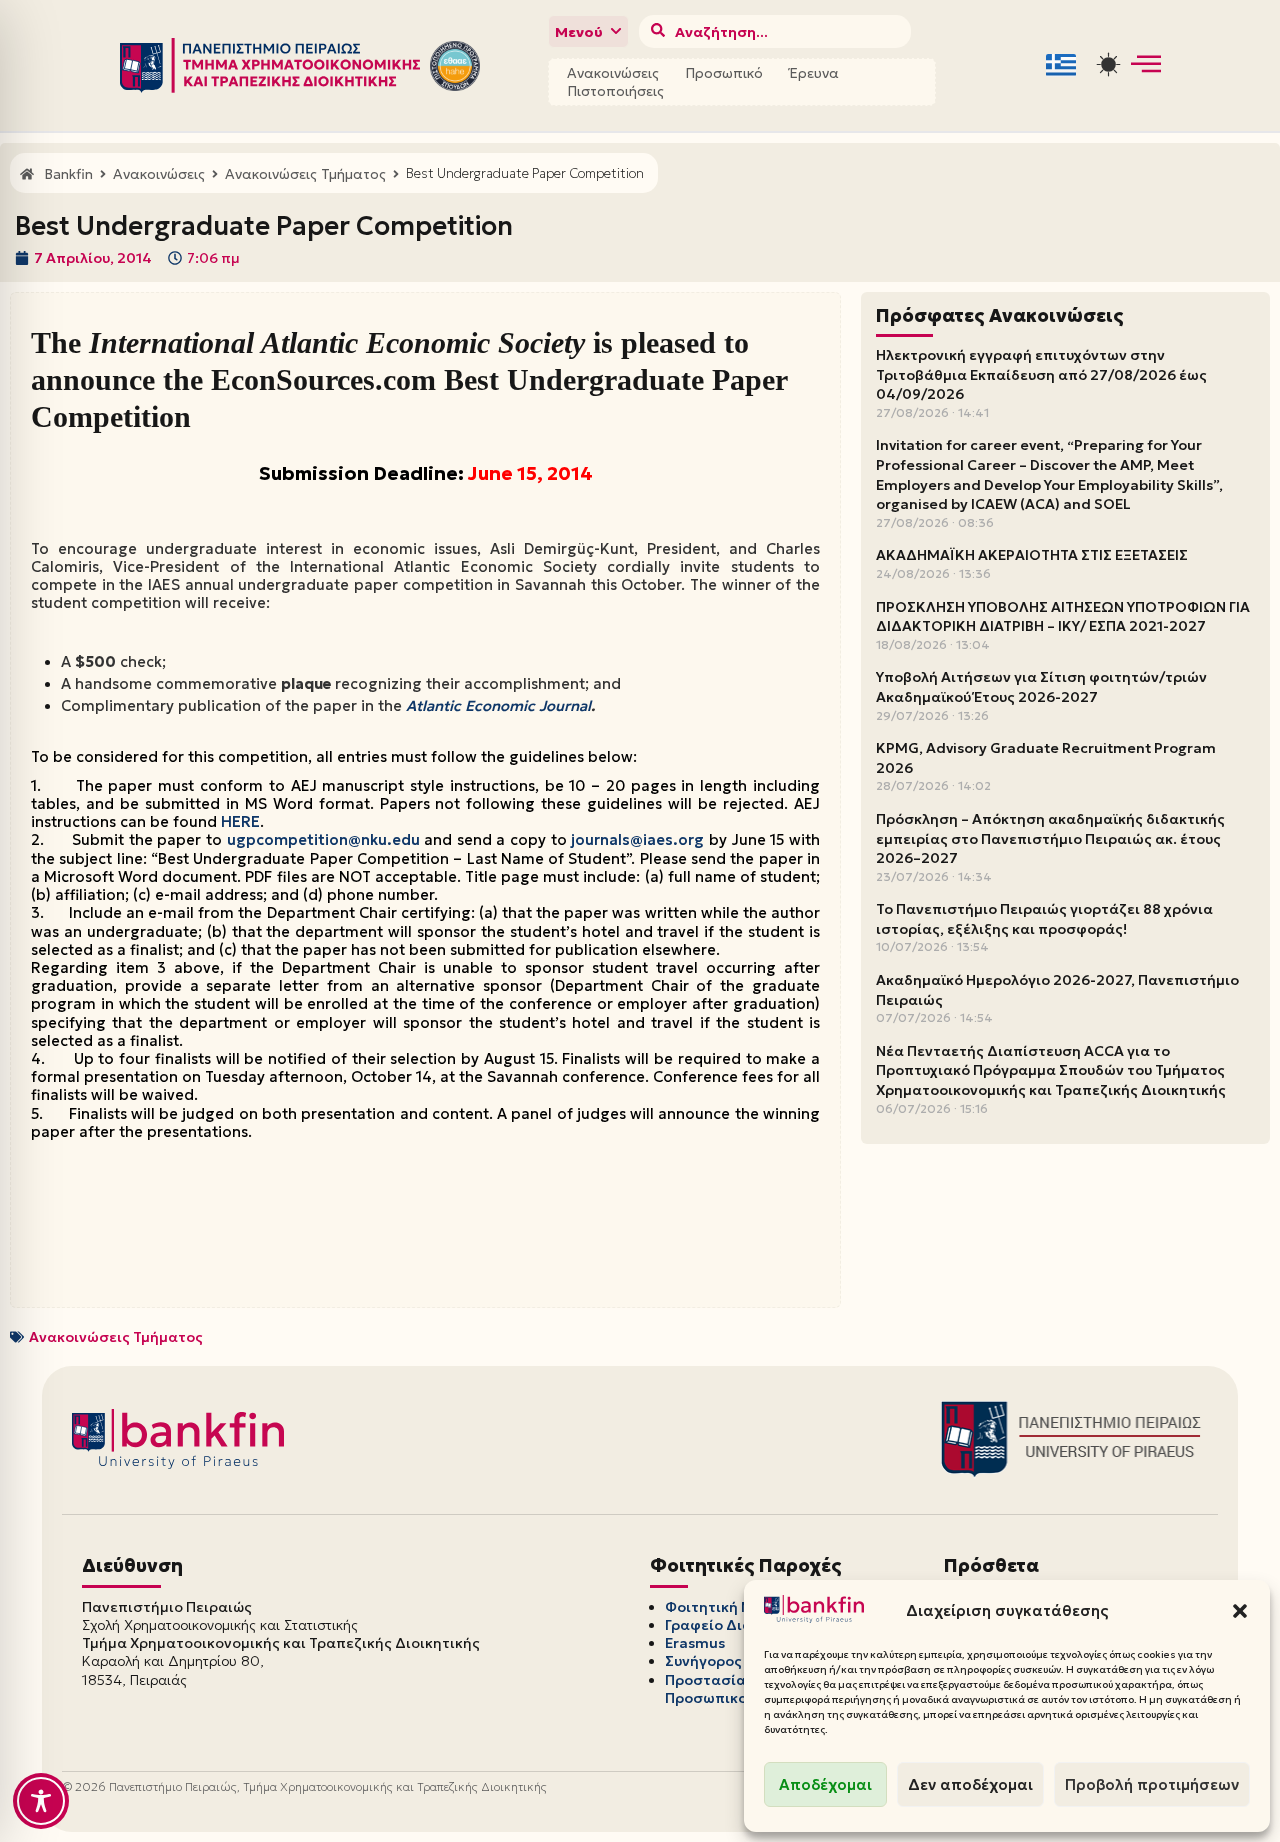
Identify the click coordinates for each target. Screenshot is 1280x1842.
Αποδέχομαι (825, 1784)
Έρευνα (814, 73)
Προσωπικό (724, 73)
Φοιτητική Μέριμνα (734, 1607)
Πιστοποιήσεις (615, 91)
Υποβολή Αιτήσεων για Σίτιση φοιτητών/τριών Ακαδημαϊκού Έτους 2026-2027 (1041, 687)
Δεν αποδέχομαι (970, 1784)
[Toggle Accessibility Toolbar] (41, 1801)
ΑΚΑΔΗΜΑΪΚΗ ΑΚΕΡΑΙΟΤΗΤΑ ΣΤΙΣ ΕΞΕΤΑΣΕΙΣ (1032, 555)
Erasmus (695, 1643)
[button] (1240, 1611)
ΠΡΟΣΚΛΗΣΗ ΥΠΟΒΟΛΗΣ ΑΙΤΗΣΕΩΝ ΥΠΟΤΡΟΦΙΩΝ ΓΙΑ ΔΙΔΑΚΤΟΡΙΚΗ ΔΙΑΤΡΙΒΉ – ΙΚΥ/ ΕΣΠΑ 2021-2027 (1063, 617)
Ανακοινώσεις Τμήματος (116, 1337)
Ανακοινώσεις (613, 73)
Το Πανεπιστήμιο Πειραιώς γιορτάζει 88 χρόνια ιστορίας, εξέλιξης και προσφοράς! (1044, 919)
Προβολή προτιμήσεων (1152, 1784)
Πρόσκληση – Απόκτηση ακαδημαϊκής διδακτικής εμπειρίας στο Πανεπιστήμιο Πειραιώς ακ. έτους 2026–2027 (1050, 838)
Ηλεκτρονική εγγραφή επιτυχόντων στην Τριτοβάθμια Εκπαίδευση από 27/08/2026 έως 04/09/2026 (1041, 374)
